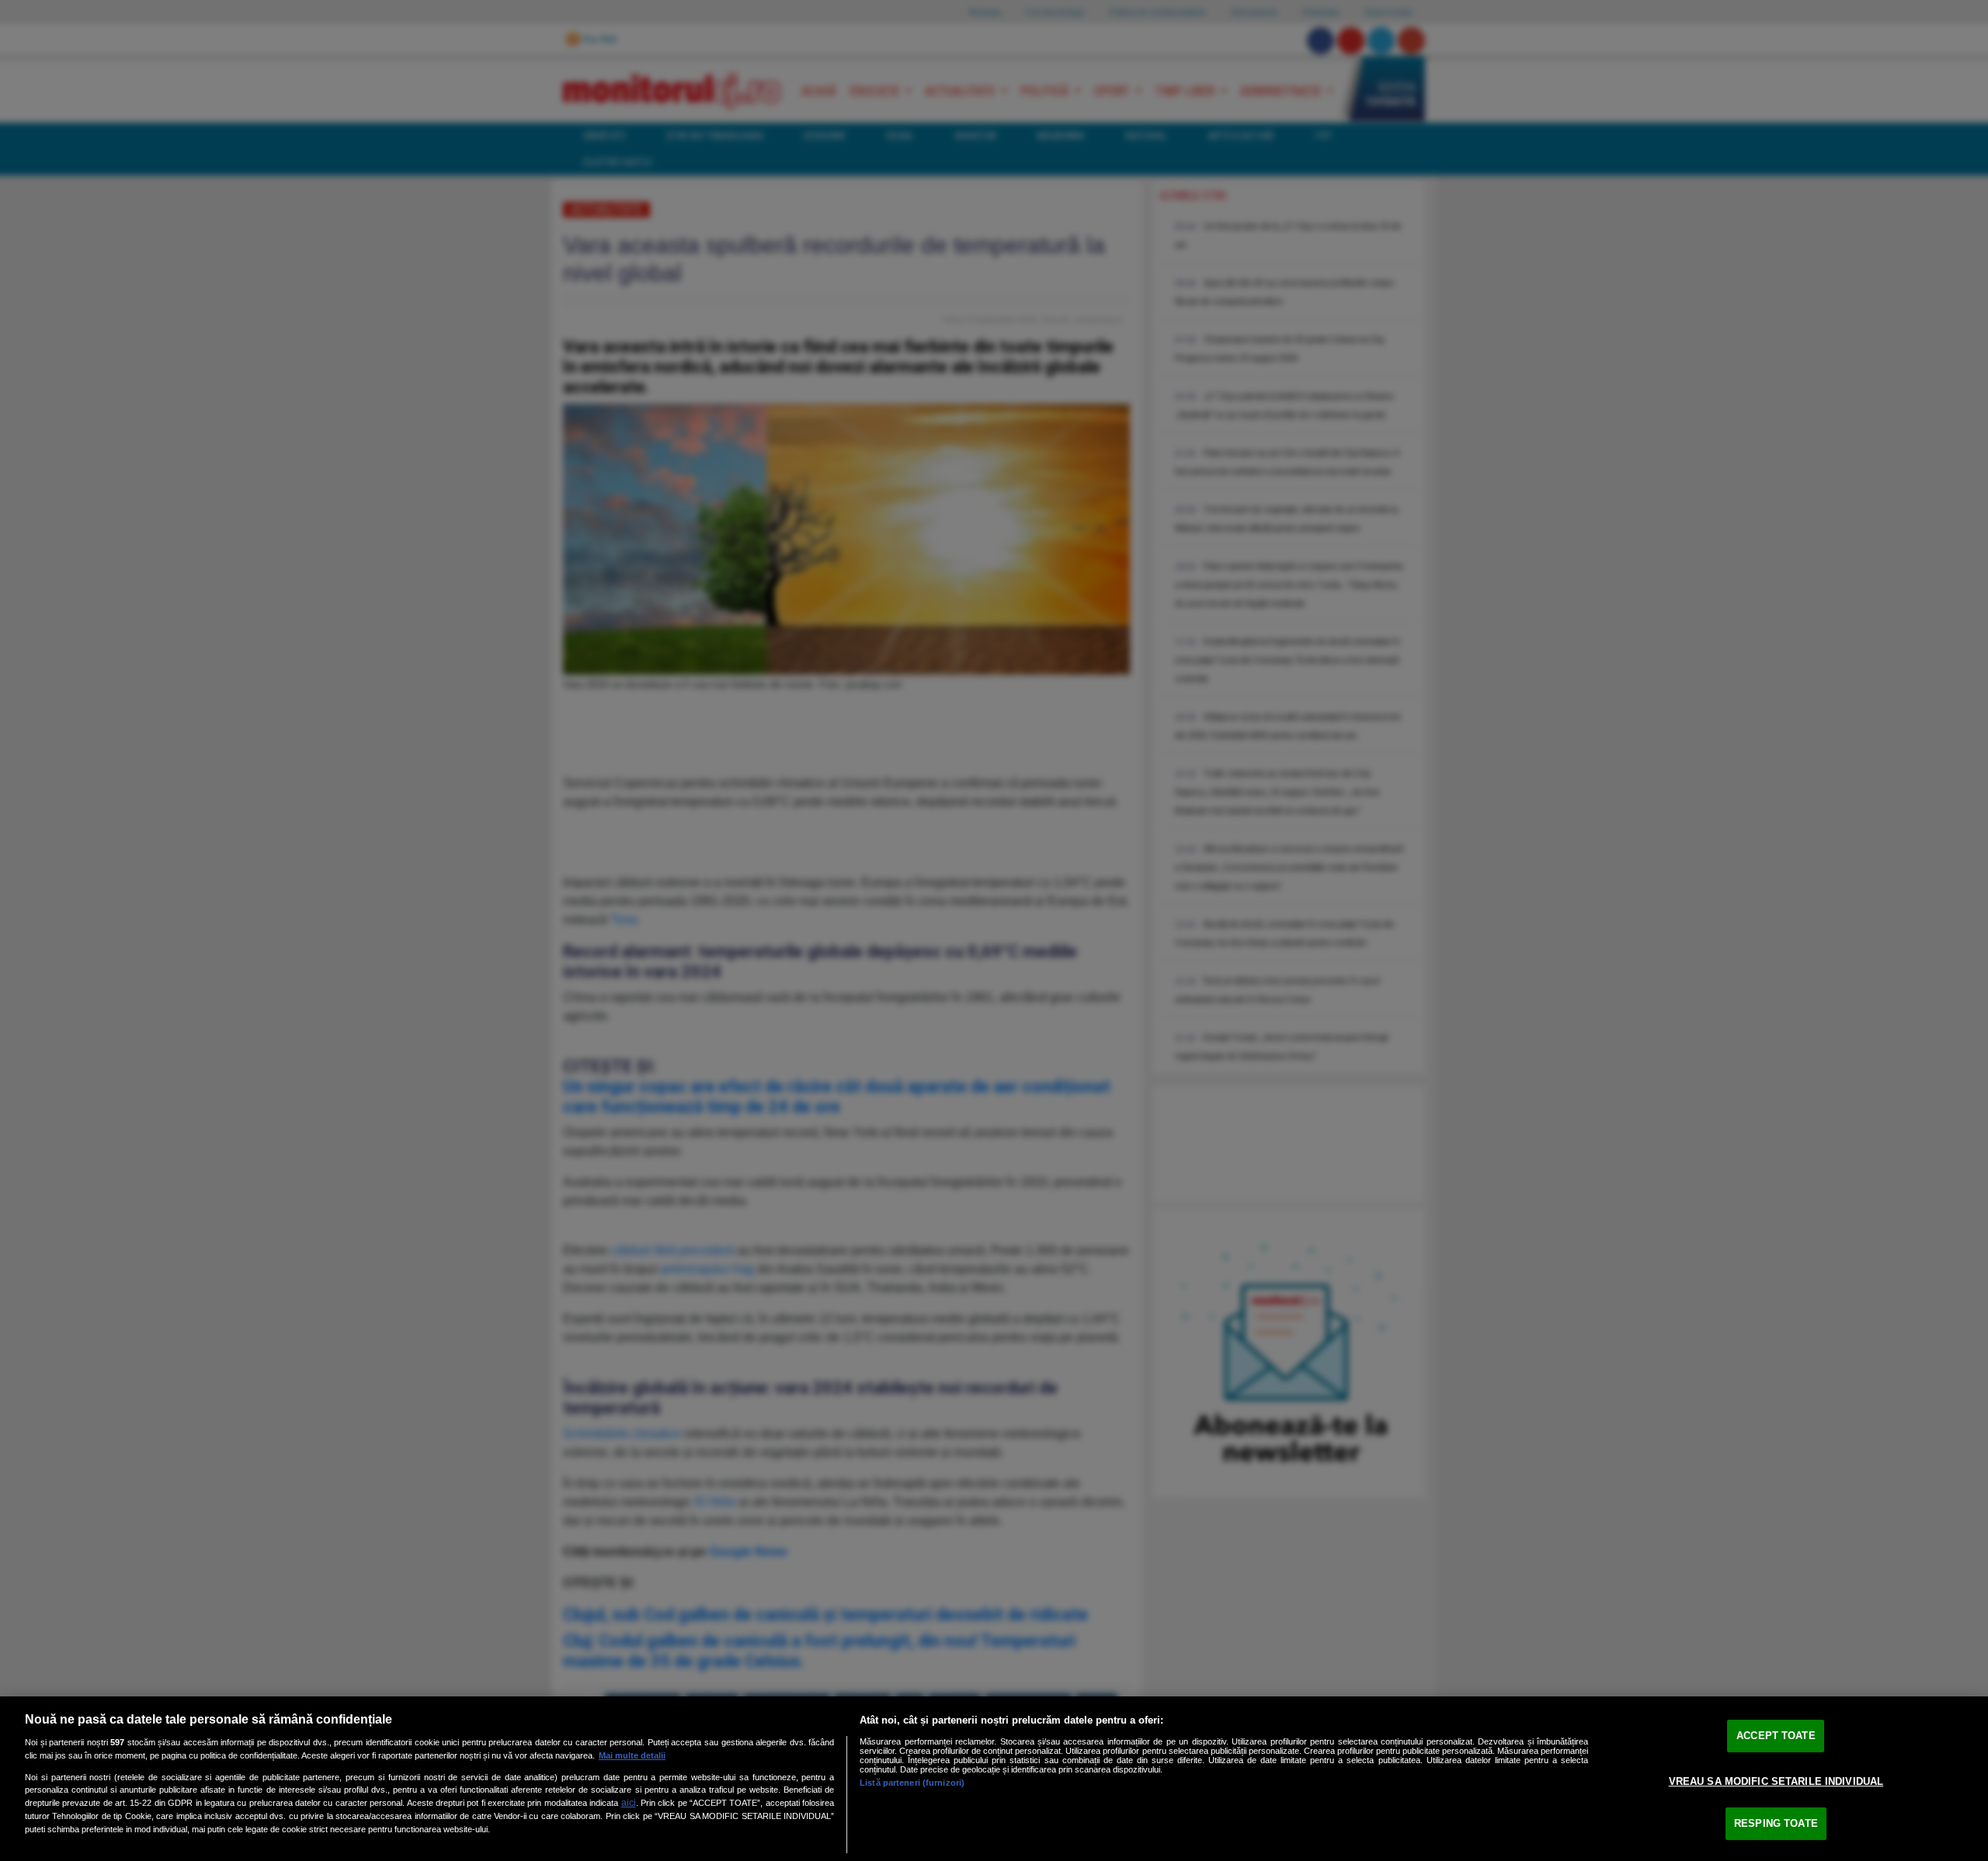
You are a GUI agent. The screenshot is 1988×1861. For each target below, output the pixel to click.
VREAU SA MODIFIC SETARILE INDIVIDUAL (1776, 1781)
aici (629, 1803)
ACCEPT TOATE (1776, 1736)
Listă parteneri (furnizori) (912, 1783)
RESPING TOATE (1776, 1823)
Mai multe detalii (632, 1755)
